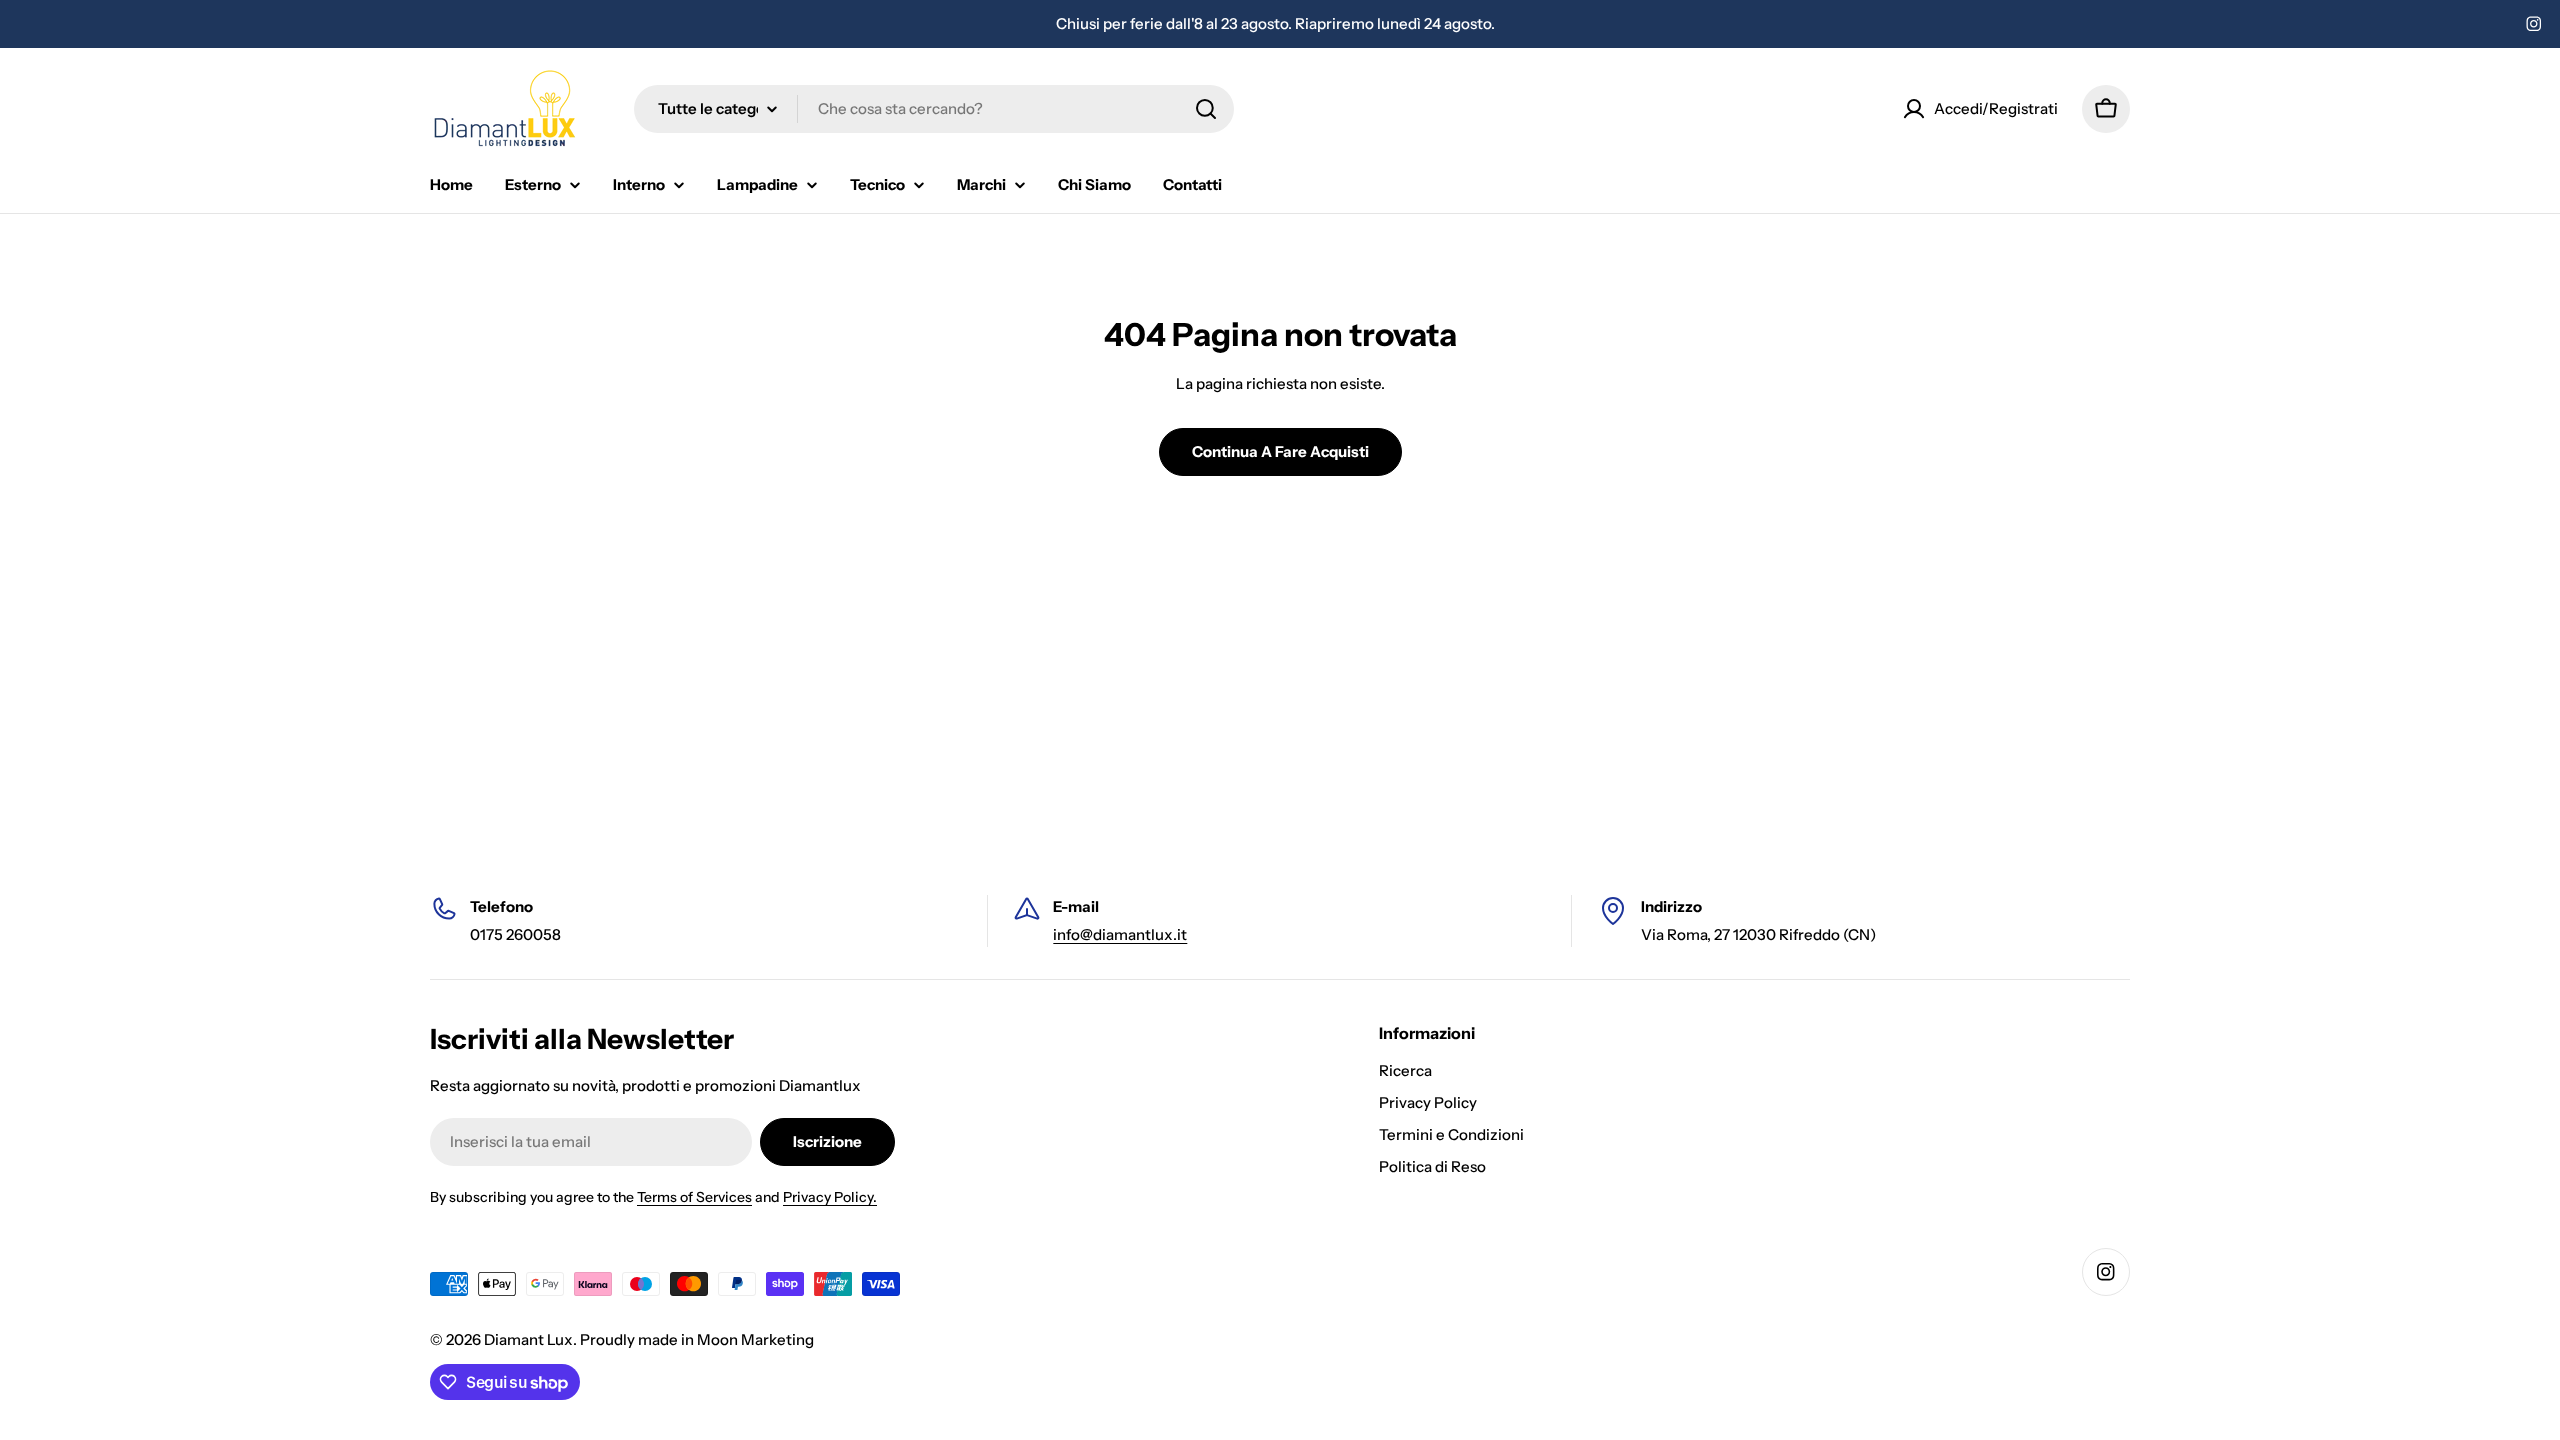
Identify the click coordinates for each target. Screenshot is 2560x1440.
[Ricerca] (1206, 109)
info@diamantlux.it (1120, 934)
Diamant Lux (528, 1339)
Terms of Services (694, 1197)
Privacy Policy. (830, 1197)
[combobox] (934, 109)
